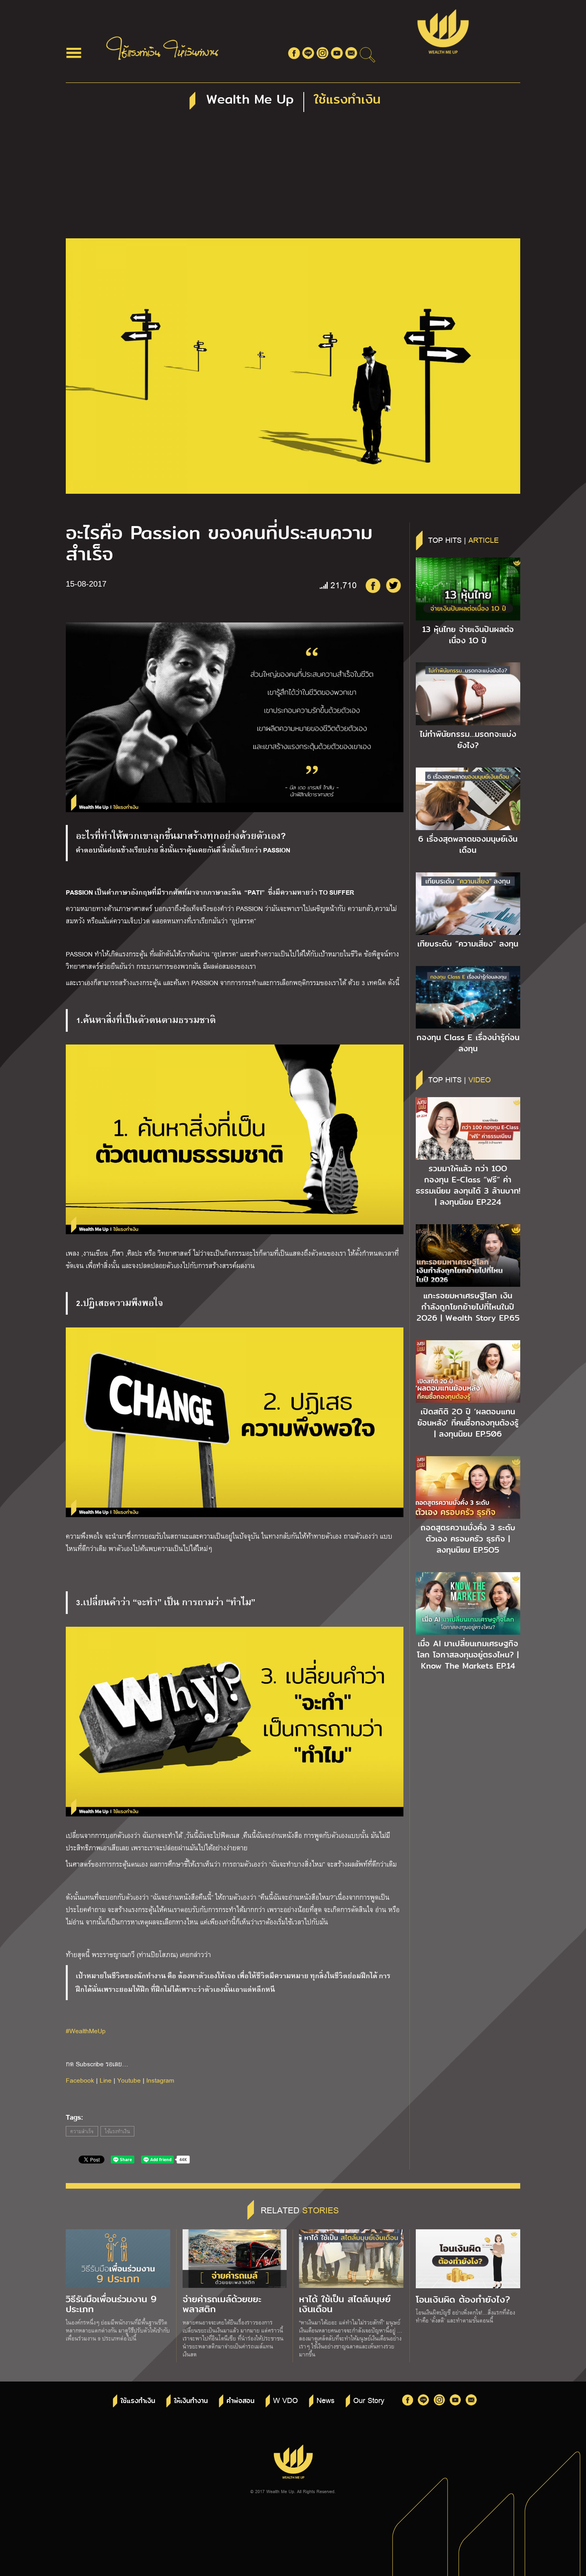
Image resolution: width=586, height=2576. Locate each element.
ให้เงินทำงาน (191, 2401)
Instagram (160, 2080)
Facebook (80, 2080)
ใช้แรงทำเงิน (117, 2131)
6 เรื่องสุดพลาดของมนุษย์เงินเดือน (468, 844)
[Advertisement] (293, 179)
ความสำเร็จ (82, 2131)
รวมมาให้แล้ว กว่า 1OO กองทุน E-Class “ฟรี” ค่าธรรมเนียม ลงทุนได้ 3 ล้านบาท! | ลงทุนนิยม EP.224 (468, 1185)
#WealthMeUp (86, 2031)
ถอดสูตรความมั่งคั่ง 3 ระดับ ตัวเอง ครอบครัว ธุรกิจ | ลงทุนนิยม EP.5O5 (468, 1539)
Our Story (369, 2400)
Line (106, 2080)
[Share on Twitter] (393, 585)
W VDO (285, 2400)
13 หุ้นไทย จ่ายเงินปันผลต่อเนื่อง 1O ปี (468, 635)
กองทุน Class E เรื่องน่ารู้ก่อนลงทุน (468, 1043)
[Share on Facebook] (373, 585)
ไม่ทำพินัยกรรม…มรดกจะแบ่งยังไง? (468, 740)
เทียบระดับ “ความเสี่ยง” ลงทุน (468, 944)
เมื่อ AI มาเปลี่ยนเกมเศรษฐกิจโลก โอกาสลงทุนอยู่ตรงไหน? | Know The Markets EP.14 (468, 1655)
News (325, 2400)
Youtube (129, 2080)
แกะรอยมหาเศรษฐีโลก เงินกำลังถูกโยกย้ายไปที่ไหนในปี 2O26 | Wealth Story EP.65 (468, 1307)
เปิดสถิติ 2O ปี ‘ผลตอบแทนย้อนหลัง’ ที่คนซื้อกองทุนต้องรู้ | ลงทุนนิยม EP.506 (468, 1423)
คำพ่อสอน (240, 2401)
